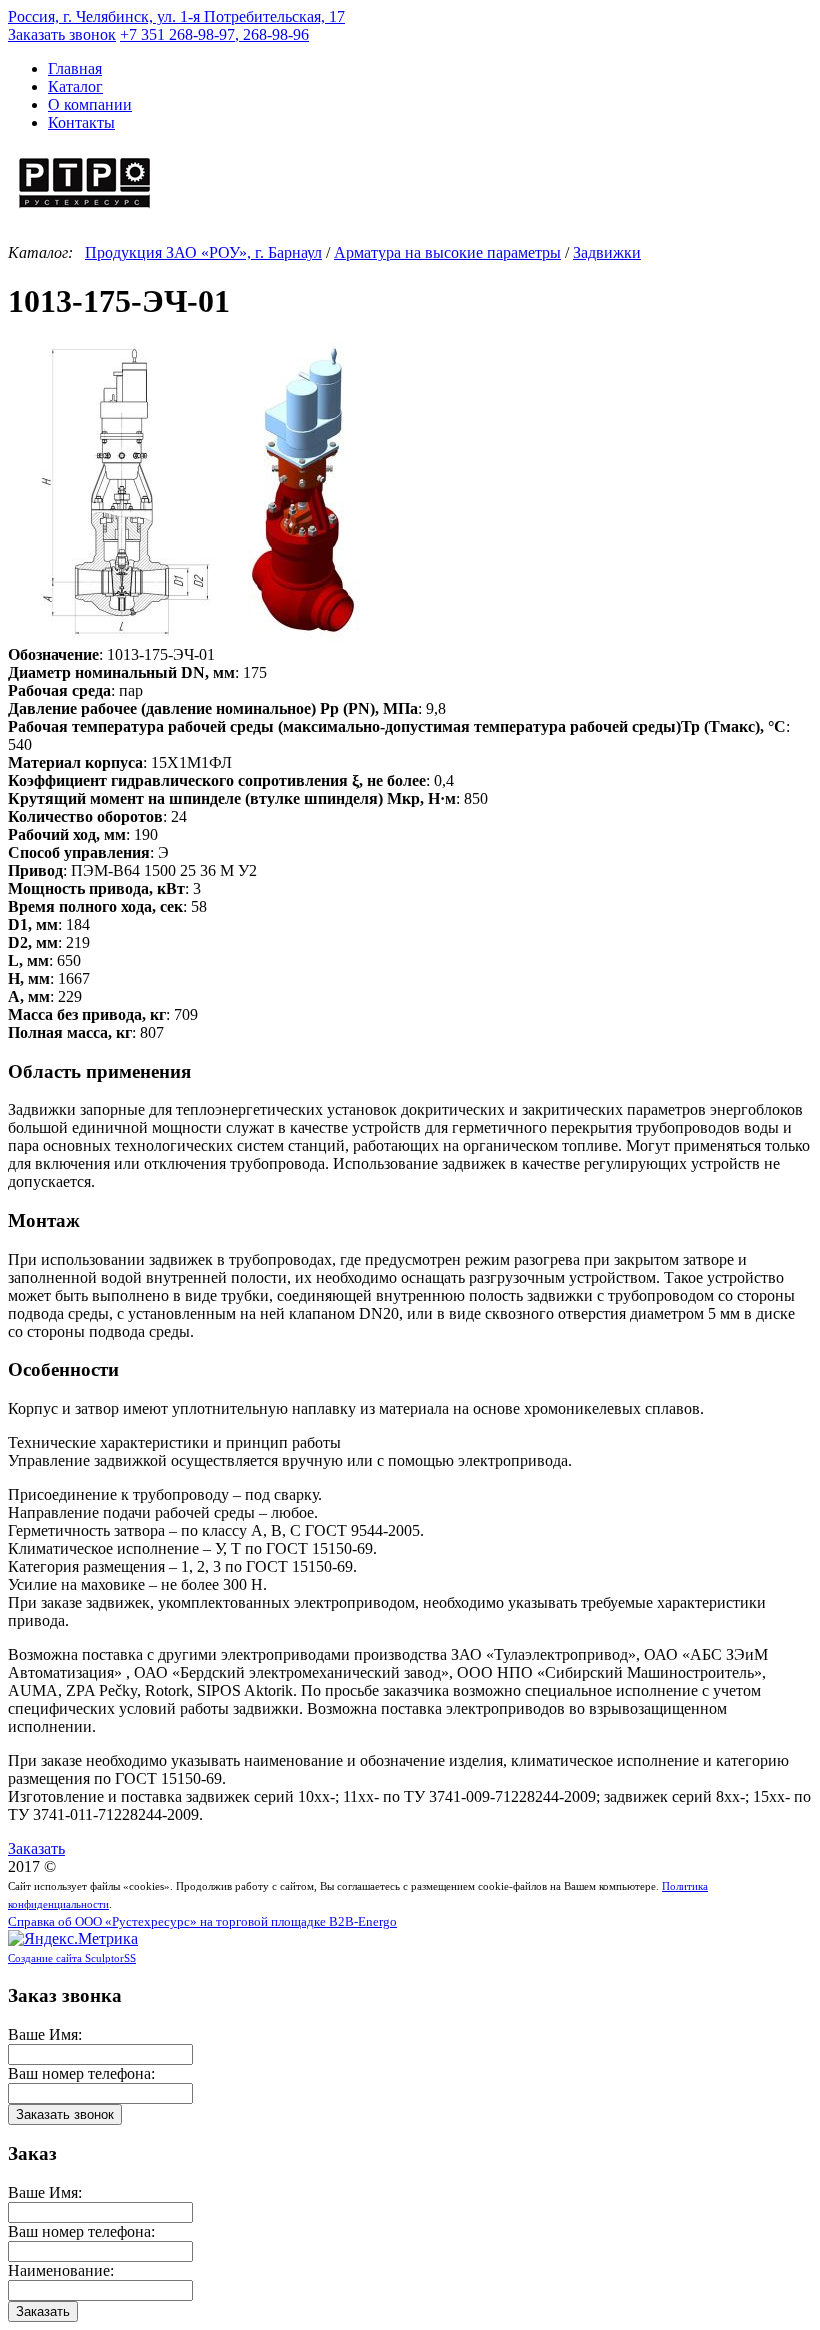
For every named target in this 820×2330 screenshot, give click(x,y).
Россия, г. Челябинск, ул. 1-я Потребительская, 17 (176, 16)
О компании (90, 104)
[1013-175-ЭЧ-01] (208, 636)
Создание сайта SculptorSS (72, 1958)
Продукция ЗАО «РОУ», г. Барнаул (203, 252)
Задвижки (607, 252)
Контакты (81, 122)
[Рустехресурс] (85, 210)
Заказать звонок (62, 34)
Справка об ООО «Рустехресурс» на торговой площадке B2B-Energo (202, 1922)
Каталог (75, 86)
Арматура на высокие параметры (447, 252)
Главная (75, 68)
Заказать (36, 1848)
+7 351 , (214, 34)
